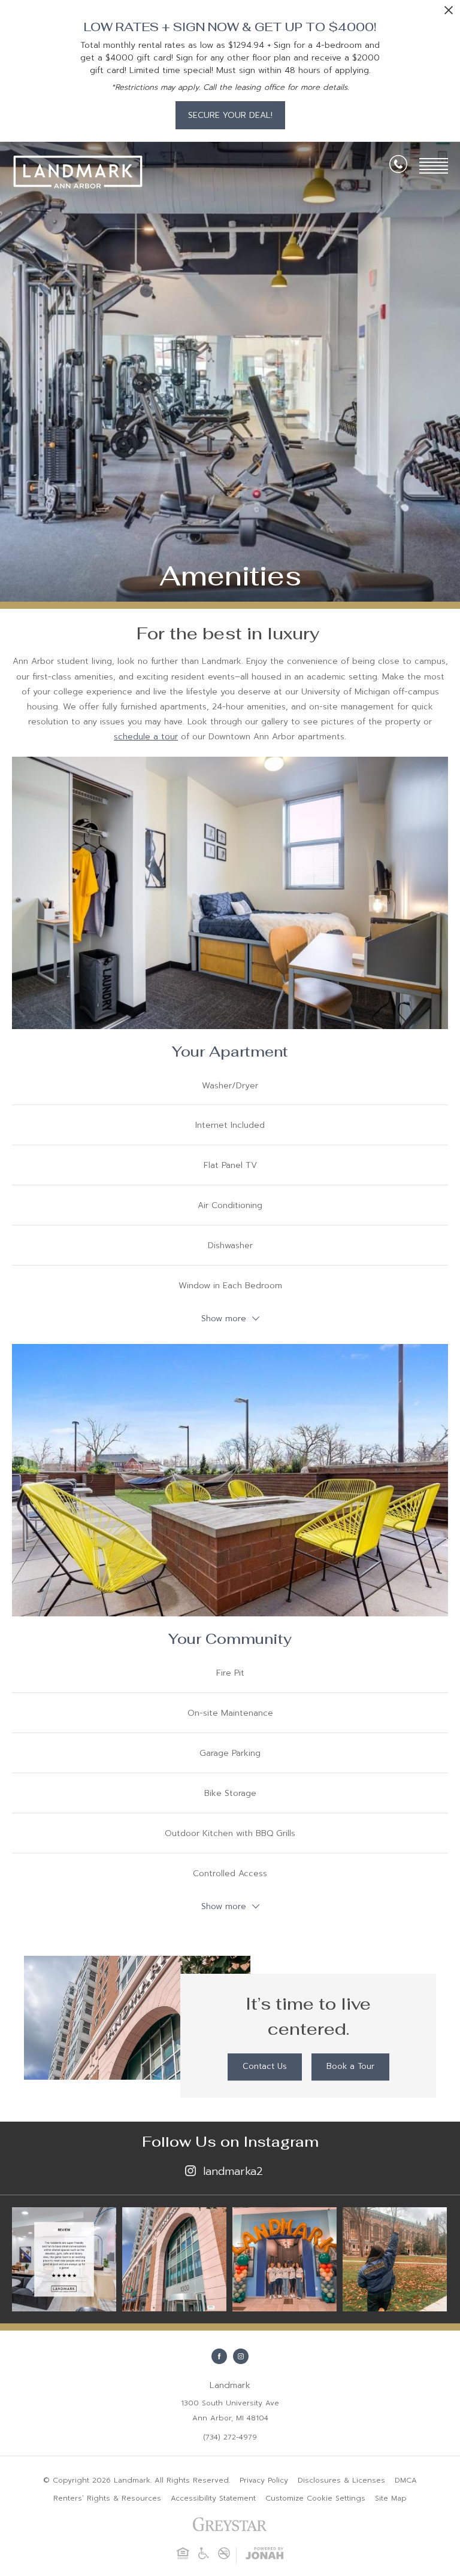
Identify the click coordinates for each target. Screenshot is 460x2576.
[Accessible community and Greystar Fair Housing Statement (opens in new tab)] (204, 2557)
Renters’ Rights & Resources (107, 2498)
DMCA (406, 2480)
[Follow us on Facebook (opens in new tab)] (219, 2356)
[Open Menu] (434, 166)
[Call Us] (398, 166)
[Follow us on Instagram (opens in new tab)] (241, 2356)
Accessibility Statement (213, 2498)
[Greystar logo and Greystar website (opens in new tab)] (230, 2529)
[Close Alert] (449, 13)
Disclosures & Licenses (341, 2480)
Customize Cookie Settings (315, 2498)
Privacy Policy (264, 2480)
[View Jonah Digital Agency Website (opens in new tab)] (264, 2556)
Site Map (391, 2498)
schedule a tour (146, 737)
